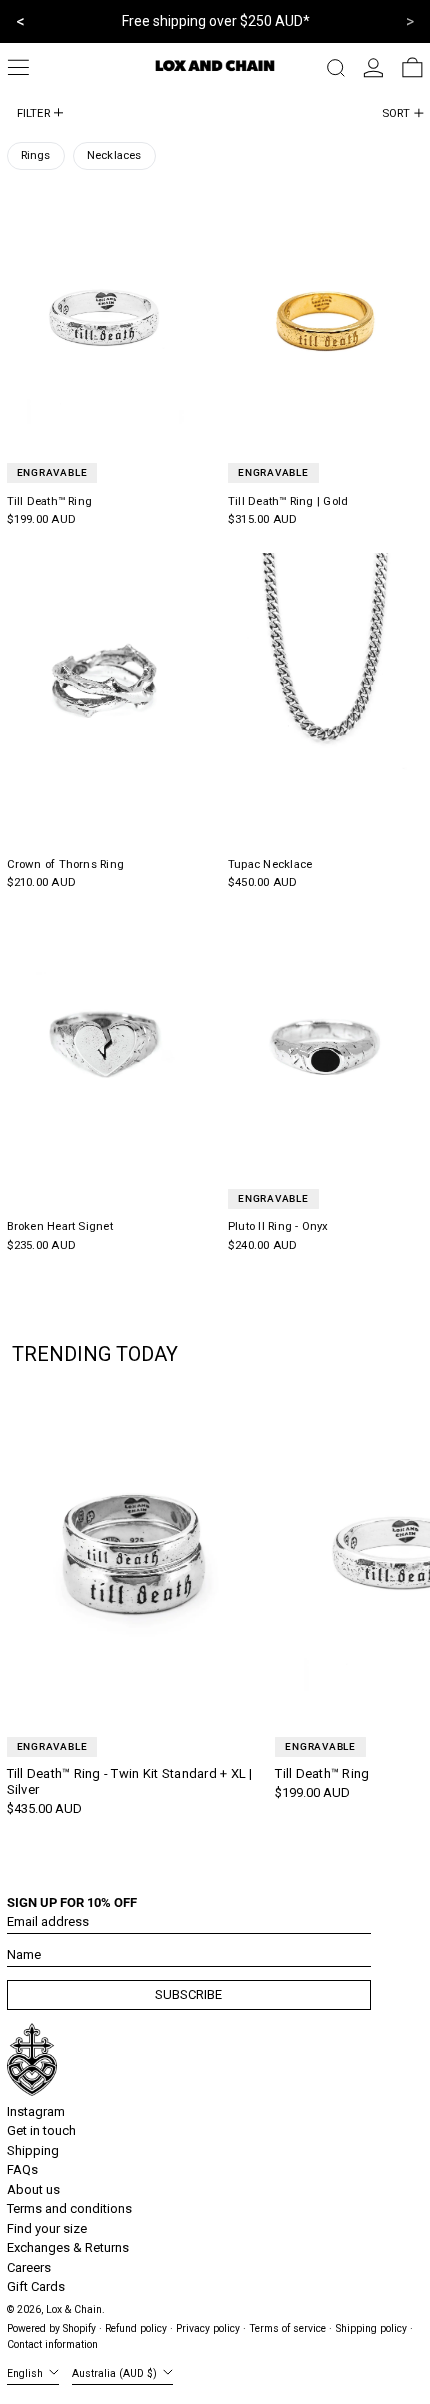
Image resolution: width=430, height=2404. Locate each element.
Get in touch (41, 2130)
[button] (336, 68)
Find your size (47, 2228)
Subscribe (188, 1994)
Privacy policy (208, 2328)
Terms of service (287, 2328)
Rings (36, 155)
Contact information (52, 2344)
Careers (29, 2267)
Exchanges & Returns (68, 2247)
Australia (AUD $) (116, 2373)
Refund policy (136, 2328)
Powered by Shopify (51, 2328)
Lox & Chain (74, 2309)
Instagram (36, 2111)
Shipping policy (371, 2328)
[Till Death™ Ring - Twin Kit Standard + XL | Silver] (134, 1556)
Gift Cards (36, 2286)
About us (33, 2189)
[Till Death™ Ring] (104, 320)
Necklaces (114, 155)
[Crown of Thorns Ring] (104, 683)
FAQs (22, 2169)
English (26, 2373)
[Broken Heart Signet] (104, 1045)
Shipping (33, 2150)
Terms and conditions (69, 2208)
